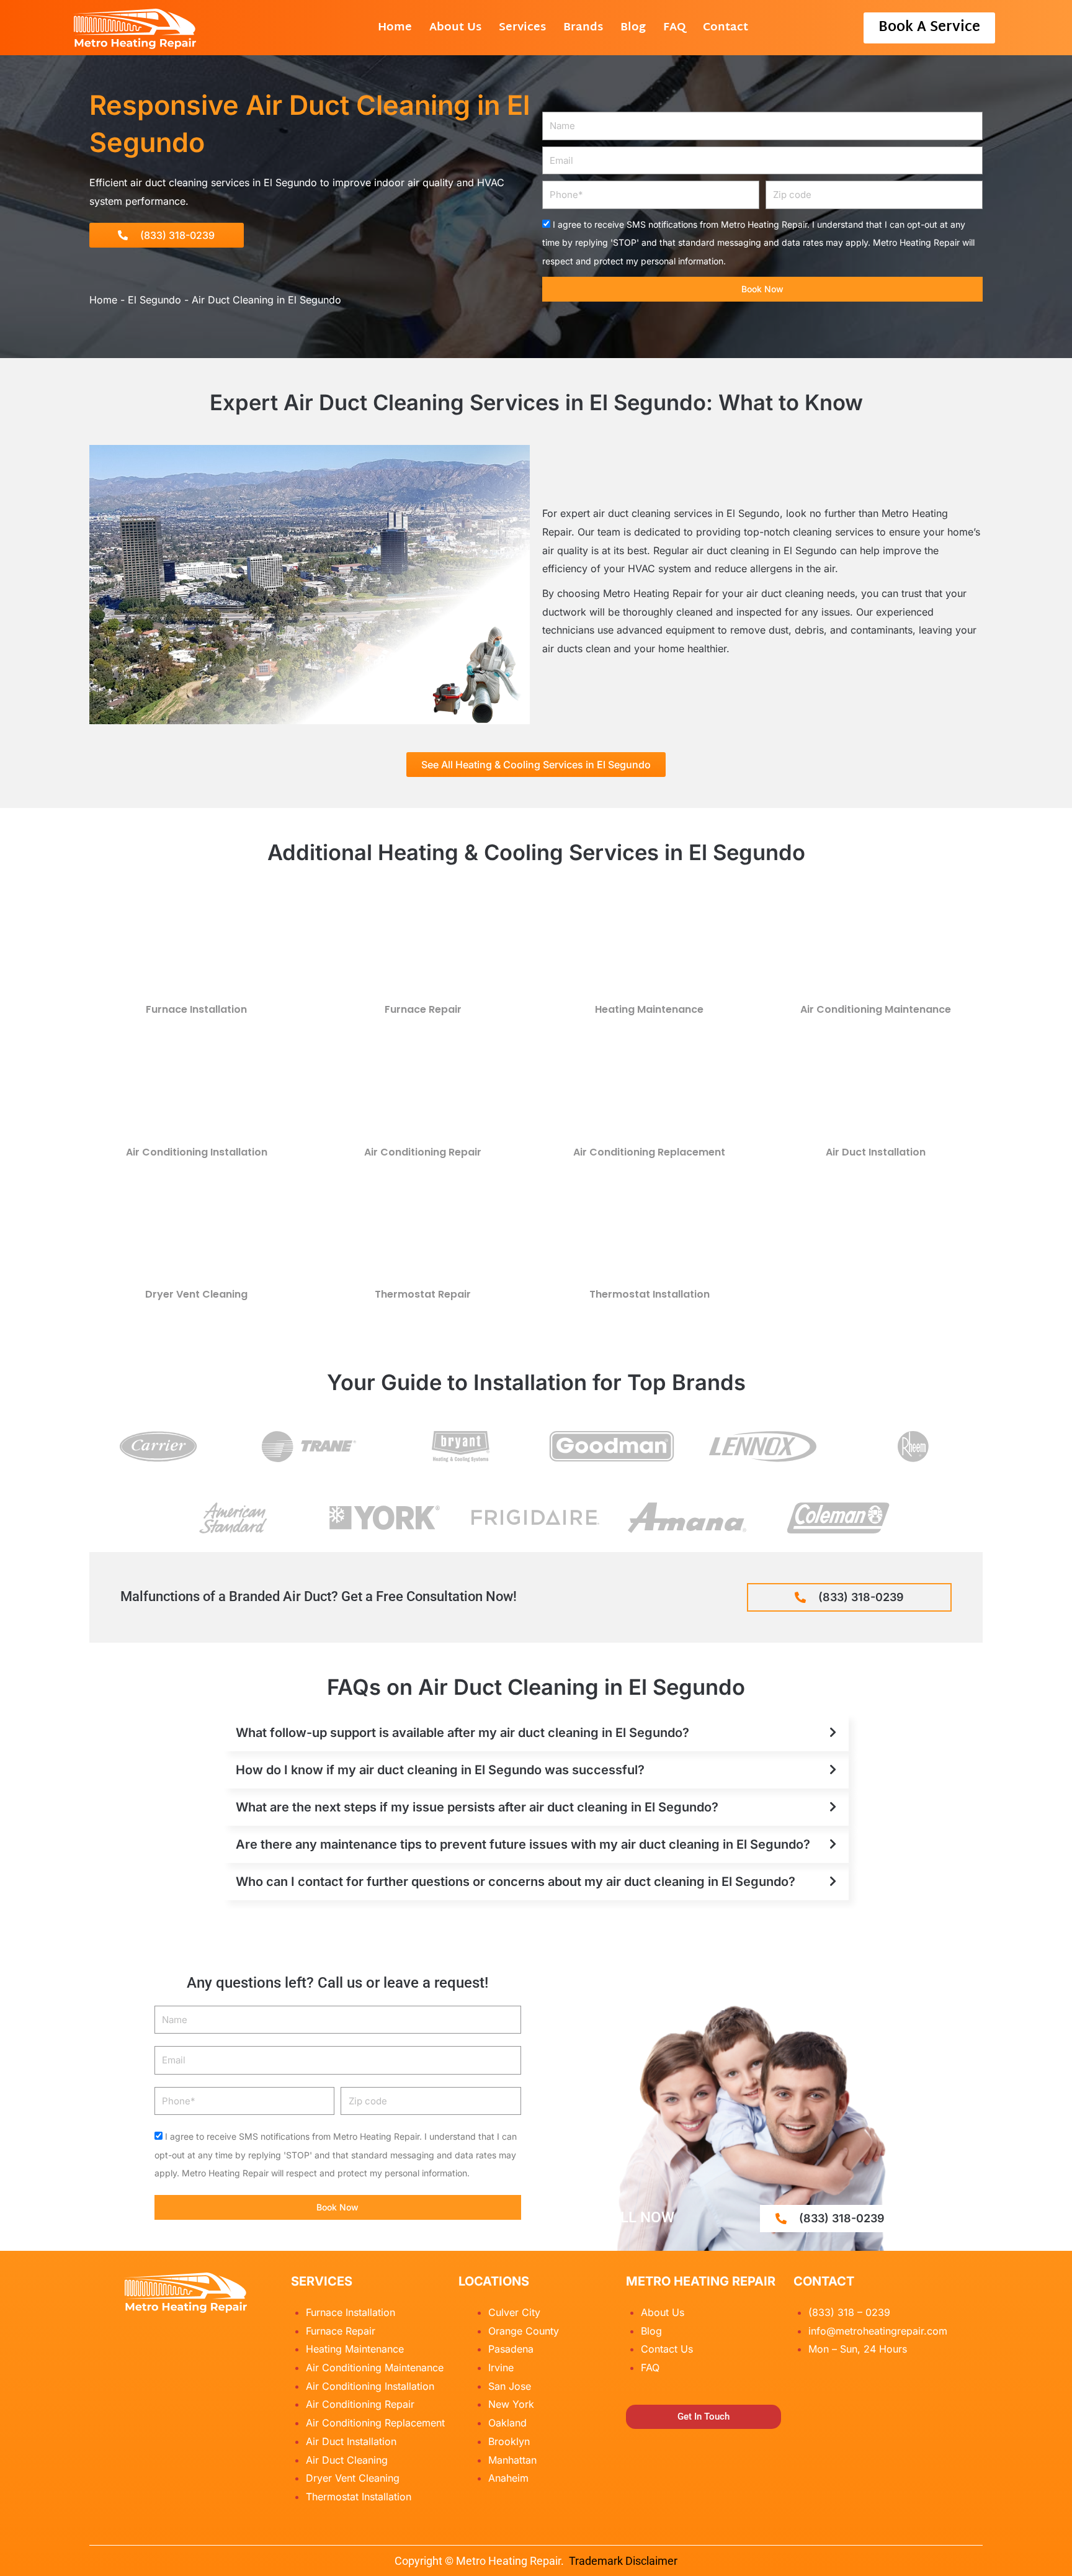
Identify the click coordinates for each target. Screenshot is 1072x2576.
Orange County (524, 2331)
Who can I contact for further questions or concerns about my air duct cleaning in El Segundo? (516, 1882)
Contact (726, 28)
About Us (455, 28)
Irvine (501, 2367)
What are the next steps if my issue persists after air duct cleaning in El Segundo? (477, 1807)
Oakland (507, 2423)
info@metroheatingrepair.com (878, 2331)
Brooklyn (509, 2441)
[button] (536, 1733)
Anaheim (508, 2478)
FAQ (674, 28)
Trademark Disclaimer (623, 2561)
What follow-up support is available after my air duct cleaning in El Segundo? (462, 1733)
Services (522, 28)
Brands (583, 28)
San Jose (510, 2386)
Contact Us (667, 2349)
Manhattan (512, 2460)
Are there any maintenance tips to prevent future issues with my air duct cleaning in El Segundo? (523, 1844)
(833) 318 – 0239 (849, 2312)
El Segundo (154, 300)
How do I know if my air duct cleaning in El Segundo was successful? (440, 1770)
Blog (633, 28)
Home (395, 28)
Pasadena (511, 2349)
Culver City (514, 2312)
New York (511, 2404)
